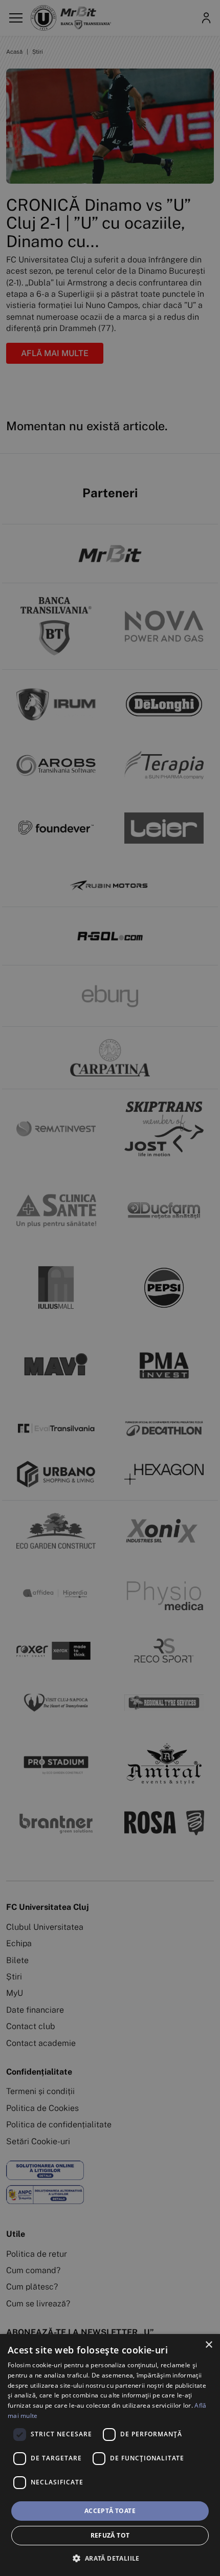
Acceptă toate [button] (110, 2511)
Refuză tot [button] (110, 2535)
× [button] (208, 2345)
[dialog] (110, 2455)
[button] (110, 2558)
